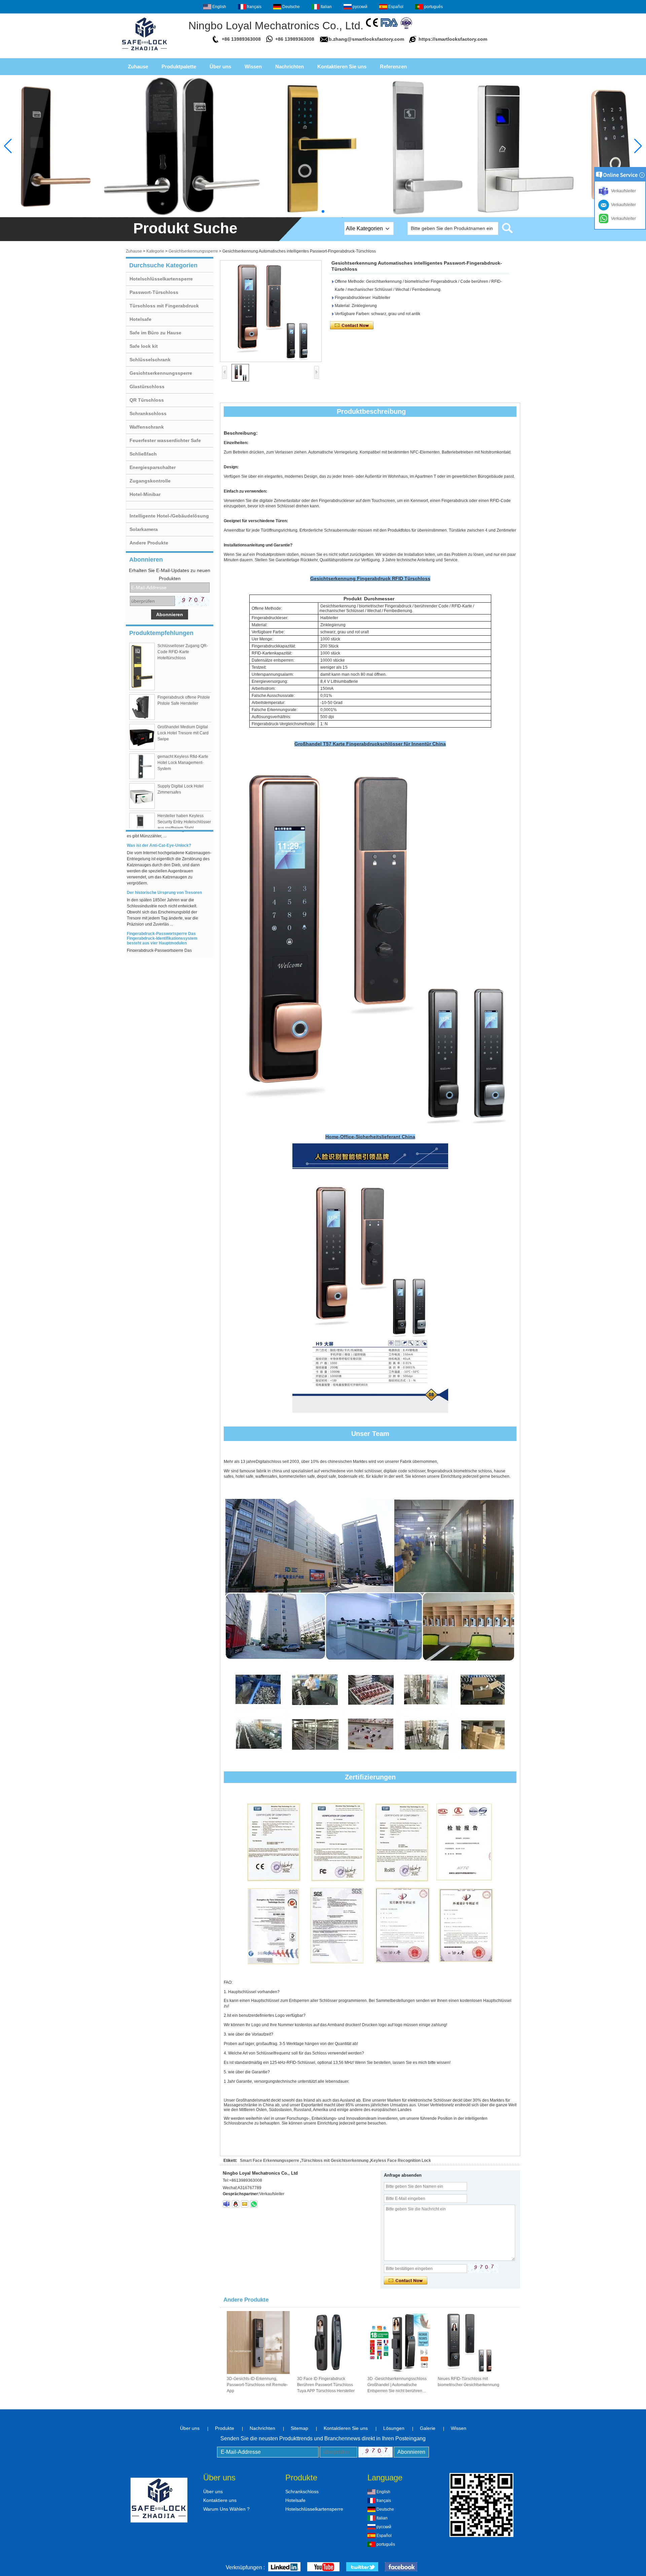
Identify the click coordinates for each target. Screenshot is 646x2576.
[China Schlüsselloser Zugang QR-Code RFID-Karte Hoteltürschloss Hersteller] (142, 666)
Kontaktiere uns (220, 2500)
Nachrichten (290, 66)
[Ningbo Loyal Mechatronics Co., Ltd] (145, 53)
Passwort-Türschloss (154, 292)
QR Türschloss (147, 400)
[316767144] (236, 2204)
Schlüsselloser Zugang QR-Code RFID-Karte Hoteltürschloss (183, 652)
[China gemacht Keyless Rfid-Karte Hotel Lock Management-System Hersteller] (142, 766)
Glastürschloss (147, 387)
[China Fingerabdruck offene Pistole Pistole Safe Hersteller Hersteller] (142, 707)
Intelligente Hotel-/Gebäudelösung (169, 516)
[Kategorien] (323, 146)
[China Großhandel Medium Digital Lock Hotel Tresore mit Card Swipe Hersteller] (142, 737)
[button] (323, 211)
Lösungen (394, 2428)
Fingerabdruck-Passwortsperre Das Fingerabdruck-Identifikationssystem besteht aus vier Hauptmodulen (162, 914)
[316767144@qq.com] (226, 2204)
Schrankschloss (148, 413)
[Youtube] (323, 2567)
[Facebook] (401, 2567)
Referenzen (393, 66)
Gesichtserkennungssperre (193, 251)
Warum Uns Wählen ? (226, 2509)
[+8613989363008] (254, 2204)
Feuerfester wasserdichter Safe (165, 440)
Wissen (253, 66)
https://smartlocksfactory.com (453, 39)
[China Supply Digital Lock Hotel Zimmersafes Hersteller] (142, 796)
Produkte (225, 2428)
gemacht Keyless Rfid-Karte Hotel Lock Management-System (183, 763)
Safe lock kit (144, 346)
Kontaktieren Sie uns (342, 66)
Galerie (428, 2428)
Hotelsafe (140, 319)
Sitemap (299, 2428)
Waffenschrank (147, 427)
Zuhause (138, 66)
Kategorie (155, 251)
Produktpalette (179, 66)
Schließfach (143, 454)
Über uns (220, 66)
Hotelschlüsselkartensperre (161, 279)
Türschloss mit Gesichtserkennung (335, 2161)
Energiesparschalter (153, 467)
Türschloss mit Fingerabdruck (164, 306)
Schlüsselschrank (150, 360)
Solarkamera (144, 529)
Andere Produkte (149, 543)
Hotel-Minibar (145, 494)
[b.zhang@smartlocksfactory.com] (245, 2204)
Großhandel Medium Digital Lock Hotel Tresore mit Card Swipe (183, 733)
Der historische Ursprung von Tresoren (164, 868)
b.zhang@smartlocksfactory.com (366, 39)
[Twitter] (362, 2567)
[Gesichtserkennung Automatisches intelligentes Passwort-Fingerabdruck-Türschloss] (271, 311)
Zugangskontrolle (150, 481)
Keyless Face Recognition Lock (401, 2161)
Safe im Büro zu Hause (155, 333)
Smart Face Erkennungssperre (270, 2161)
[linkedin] (284, 2567)
